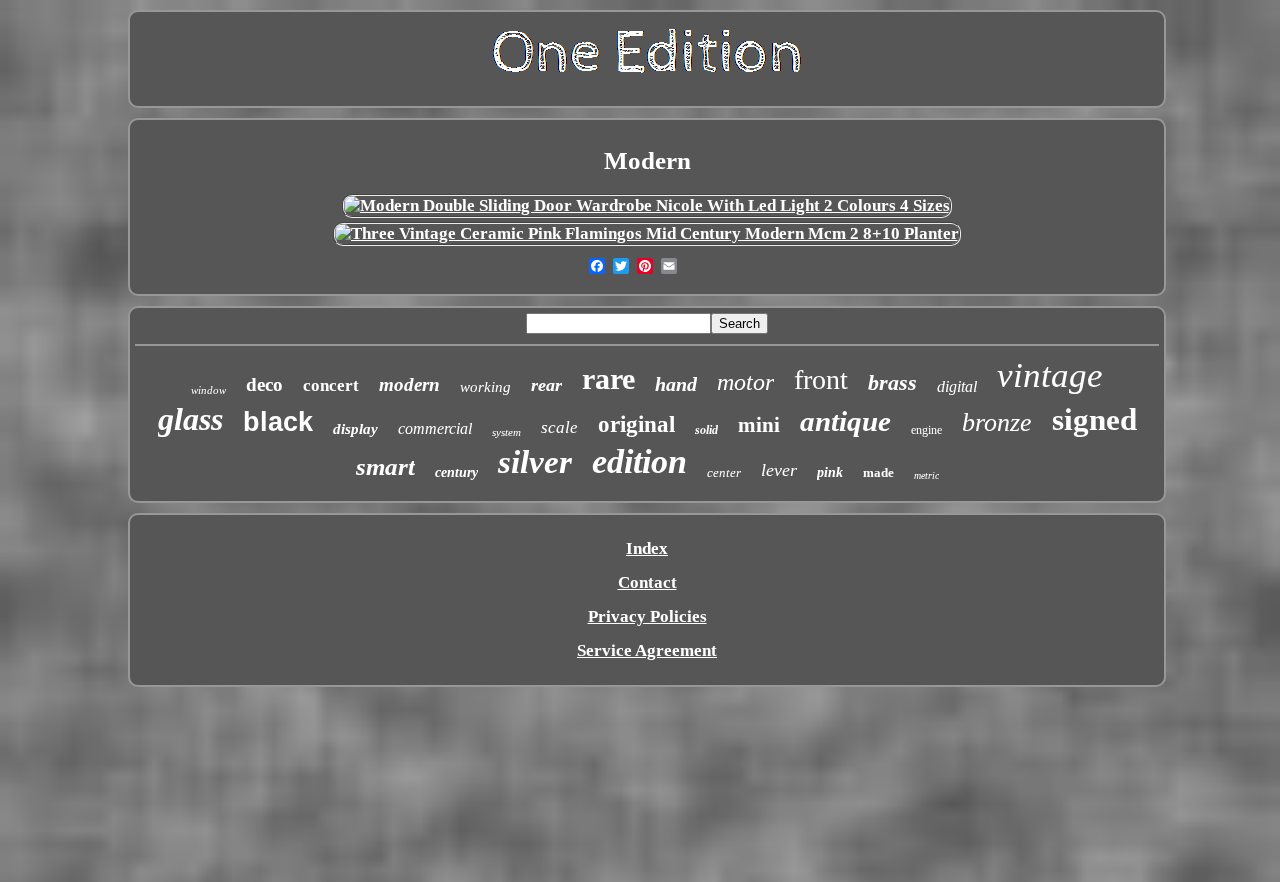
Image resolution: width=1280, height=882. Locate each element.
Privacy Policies (647, 616)
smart (385, 466)
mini (759, 425)
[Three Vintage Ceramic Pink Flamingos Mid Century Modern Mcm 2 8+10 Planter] (647, 233)
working (485, 387)
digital (957, 386)
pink (830, 472)
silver (535, 462)
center (724, 472)
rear (546, 385)
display (355, 429)
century (456, 472)
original (636, 424)
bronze (997, 422)
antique (845, 421)
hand (676, 384)
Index (647, 548)
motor (745, 382)
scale (559, 427)
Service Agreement (647, 650)
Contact (647, 582)
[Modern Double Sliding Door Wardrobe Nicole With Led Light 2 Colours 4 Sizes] (647, 205)
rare (608, 378)
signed (1094, 419)
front (821, 379)
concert (331, 385)
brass (892, 382)
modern (409, 384)
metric (926, 475)
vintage (1050, 375)
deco (264, 384)
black (278, 422)
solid (706, 430)
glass (190, 419)
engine (926, 430)
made (878, 472)
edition (639, 461)
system (506, 432)
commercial (435, 428)
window (208, 390)
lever (779, 470)
